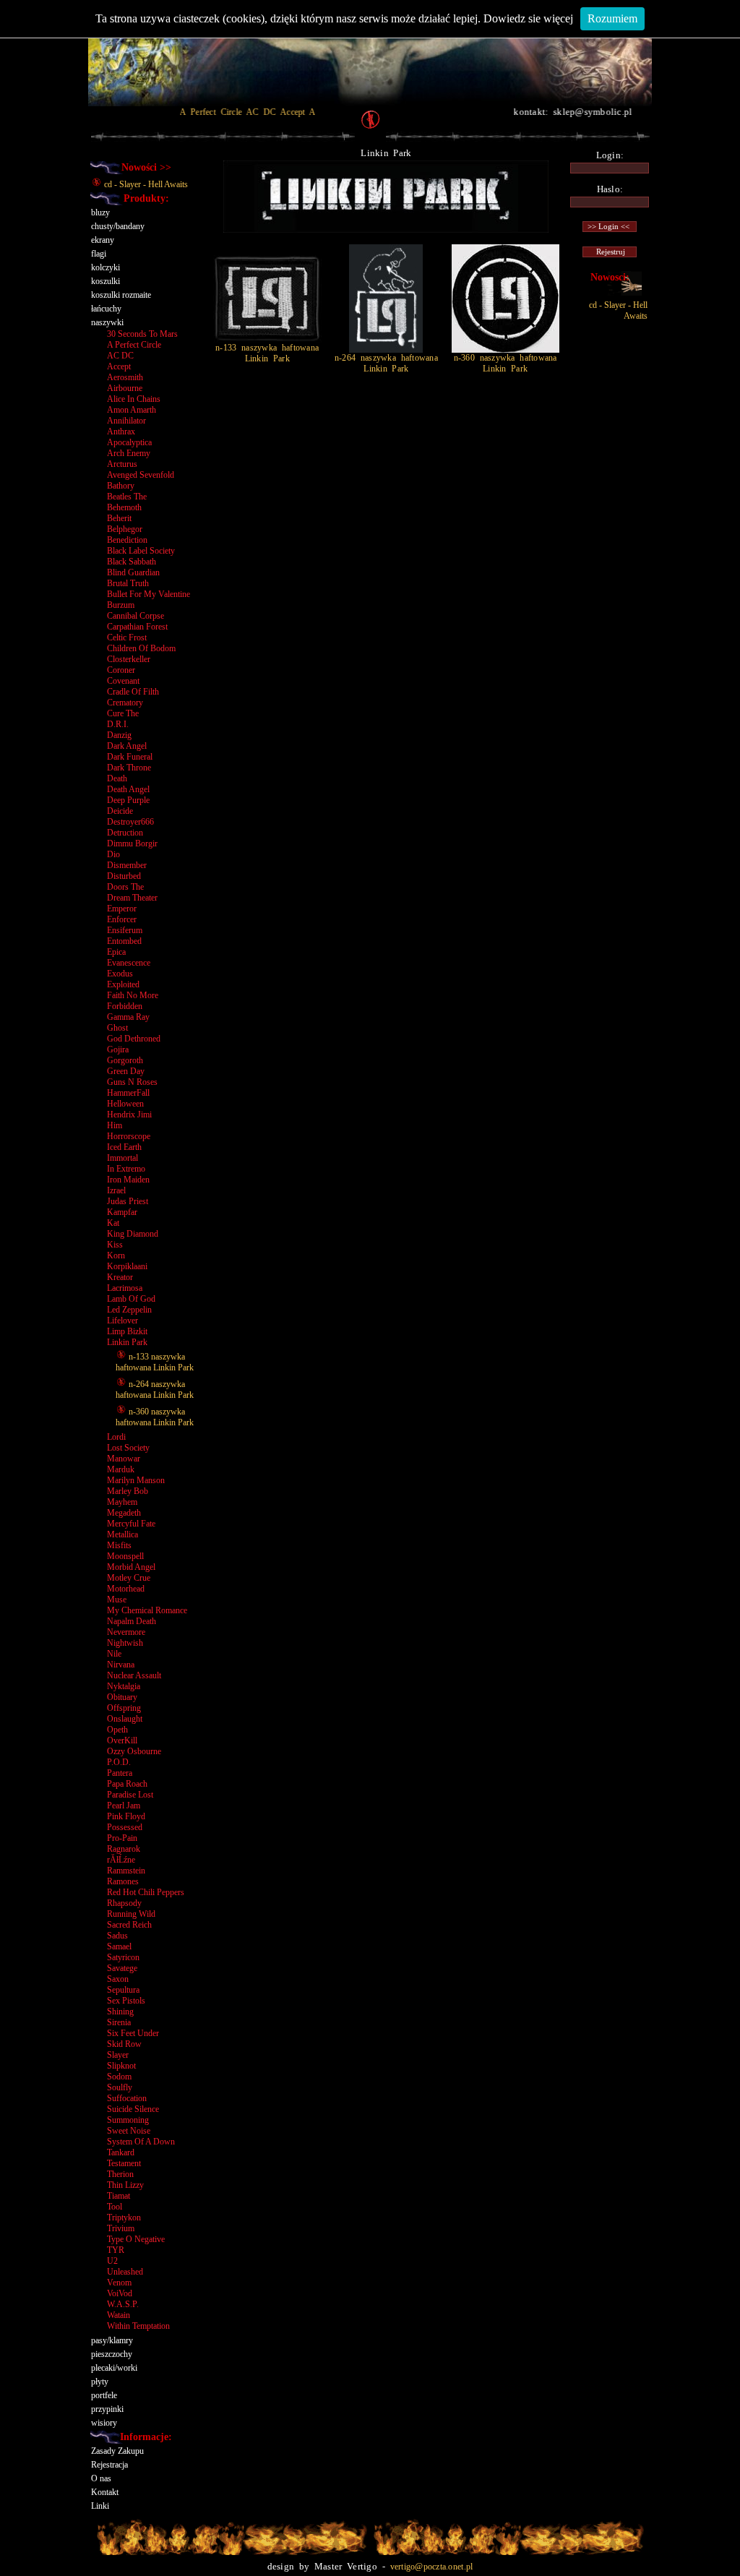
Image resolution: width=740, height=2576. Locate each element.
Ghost (117, 1028)
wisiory (104, 2423)
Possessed (125, 1827)
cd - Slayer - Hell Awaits (145, 184)
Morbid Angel (131, 1567)
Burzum (121, 605)
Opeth (117, 1730)
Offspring (124, 1708)
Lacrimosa (125, 1288)
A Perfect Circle (134, 345)
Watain (119, 2315)
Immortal (122, 1158)
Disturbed (124, 876)
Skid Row (124, 2044)
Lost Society (128, 1448)
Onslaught (125, 1719)
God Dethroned (134, 1039)
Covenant (123, 681)
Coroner (121, 670)
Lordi (116, 1437)
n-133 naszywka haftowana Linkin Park (155, 1362)
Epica (116, 952)
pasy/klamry (112, 2340)
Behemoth (124, 507)
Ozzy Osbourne (134, 1751)
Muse (117, 1600)
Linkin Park (127, 1342)
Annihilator (126, 421)
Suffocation (127, 2098)
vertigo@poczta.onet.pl (432, 2567)
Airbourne (125, 388)
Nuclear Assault (134, 1675)
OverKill (122, 1740)
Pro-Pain (122, 1838)
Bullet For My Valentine (149, 594)
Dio (113, 854)
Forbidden (125, 1006)
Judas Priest (128, 1201)
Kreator (120, 1277)
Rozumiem (612, 18)
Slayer (118, 2055)
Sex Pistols (126, 2001)
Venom (119, 2283)
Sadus (117, 1936)
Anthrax (121, 432)
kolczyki (106, 267)
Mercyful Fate (131, 1524)
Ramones (123, 1881)
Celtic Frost (127, 637)
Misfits (119, 1545)
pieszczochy (112, 2354)
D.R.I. (118, 724)
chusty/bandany (118, 226)
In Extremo (126, 1169)
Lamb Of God (131, 1299)
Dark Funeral (130, 757)
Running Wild (131, 1914)
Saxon (118, 1979)
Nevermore (126, 1632)
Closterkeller (129, 659)
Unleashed (125, 2272)
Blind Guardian (133, 572)
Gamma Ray (128, 1017)
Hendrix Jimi (129, 1115)
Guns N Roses (132, 1082)
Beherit (119, 518)
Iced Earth (124, 1147)
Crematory (125, 703)
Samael (119, 1946)
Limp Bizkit (127, 1331)
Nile (114, 1654)
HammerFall (128, 1093)
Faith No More (133, 995)
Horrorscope (129, 1136)
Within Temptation (138, 2326)
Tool (115, 2207)
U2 (112, 2261)
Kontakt (105, 2492)
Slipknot (121, 2066)
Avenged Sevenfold (141, 475)
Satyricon (123, 1957)
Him (115, 1125)
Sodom (119, 2077)
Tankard (121, 2152)
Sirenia (119, 2022)
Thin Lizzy (125, 2185)
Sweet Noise (129, 2131)
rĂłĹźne (121, 1860)
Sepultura (123, 1990)
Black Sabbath (132, 562)
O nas (101, 2478)
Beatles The (127, 497)
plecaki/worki (114, 2368)
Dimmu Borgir (132, 843)
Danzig (119, 735)
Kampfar (122, 1212)
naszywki (107, 322)
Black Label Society (141, 551)
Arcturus (122, 464)
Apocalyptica (129, 442)
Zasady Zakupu (117, 2451)
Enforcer (122, 919)
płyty (100, 2382)
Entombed (124, 941)
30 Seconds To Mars (142, 334)
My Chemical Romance (147, 1610)
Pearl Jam (124, 1806)
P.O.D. (119, 1762)
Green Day (126, 1071)
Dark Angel (127, 746)
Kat (113, 1223)
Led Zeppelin (129, 1310)
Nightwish (125, 1643)
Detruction (125, 833)
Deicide (120, 811)
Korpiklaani (127, 1266)
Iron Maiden (128, 1180)
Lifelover (122, 1321)
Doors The (125, 887)
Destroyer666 (130, 822)
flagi (99, 254)
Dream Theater (132, 898)
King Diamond (133, 1234)
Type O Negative (136, 2239)
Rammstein (126, 1871)
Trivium (121, 2228)
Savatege (122, 1968)
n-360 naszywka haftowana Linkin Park (155, 1417)
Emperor (122, 909)
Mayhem (122, 1502)
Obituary (122, 1697)
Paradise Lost (130, 1795)
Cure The (123, 713)
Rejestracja (109, 2465)
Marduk (121, 1469)
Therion (120, 2174)
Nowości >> (146, 167)
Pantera (120, 1773)
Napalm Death (132, 1621)
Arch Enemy (129, 453)
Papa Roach (127, 1784)
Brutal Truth (128, 583)
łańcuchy (106, 309)
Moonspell (125, 1556)
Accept (119, 366)
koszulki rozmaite (121, 295)
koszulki (106, 281)
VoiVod (120, 2293)
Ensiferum (125, 930)
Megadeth (124, 1513)
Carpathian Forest (137, 627)
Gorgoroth (125, 1060)
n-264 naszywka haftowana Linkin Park (155, 1390)
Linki (100, 2506)
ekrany (103, 240)
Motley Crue (129, 1578)
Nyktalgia (124, 1686)
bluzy (100, 212)
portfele (104, 2395)
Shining (120, 2012)
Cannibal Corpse (135, 616)
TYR (116, 2250)
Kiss (115, 1245)
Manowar (124, 1459)
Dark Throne (129, 768)
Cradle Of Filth (133, 692)
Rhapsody (124, 1903)
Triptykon (124, 2217)
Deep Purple (128, 800)
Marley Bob (128, 1491)
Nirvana (121, 1665)
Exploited (123, 984)
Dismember (127, 865)
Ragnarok (124, 1849)
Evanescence (129, 963)
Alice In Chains (134, 399)
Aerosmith (125, 377)
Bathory (121, 486)
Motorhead (126, 1589)
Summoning (128, 2120)
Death (117, 778)
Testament (124, 2163)
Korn (116, 1255)
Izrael (116, 1190)
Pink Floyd (126, 1816)
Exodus (120, 974)
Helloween (125, 1104)
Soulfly (120, 2087)
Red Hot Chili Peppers (146, 1892)
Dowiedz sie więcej (528, 18)
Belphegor (125, 529)
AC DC (120, 356)
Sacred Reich (129, 1925)
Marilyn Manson (136, 1480)
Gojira (118, 1049)
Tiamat (119, 2196)
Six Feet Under (133, 2033)
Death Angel (128, 789)
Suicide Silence (133, 2109)
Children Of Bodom (141, 648)
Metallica (122, 1534)
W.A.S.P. (123, 2304)
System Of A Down (141, 2142)
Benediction (127, 540)
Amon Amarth (132, 410)
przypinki (107, 2409)
